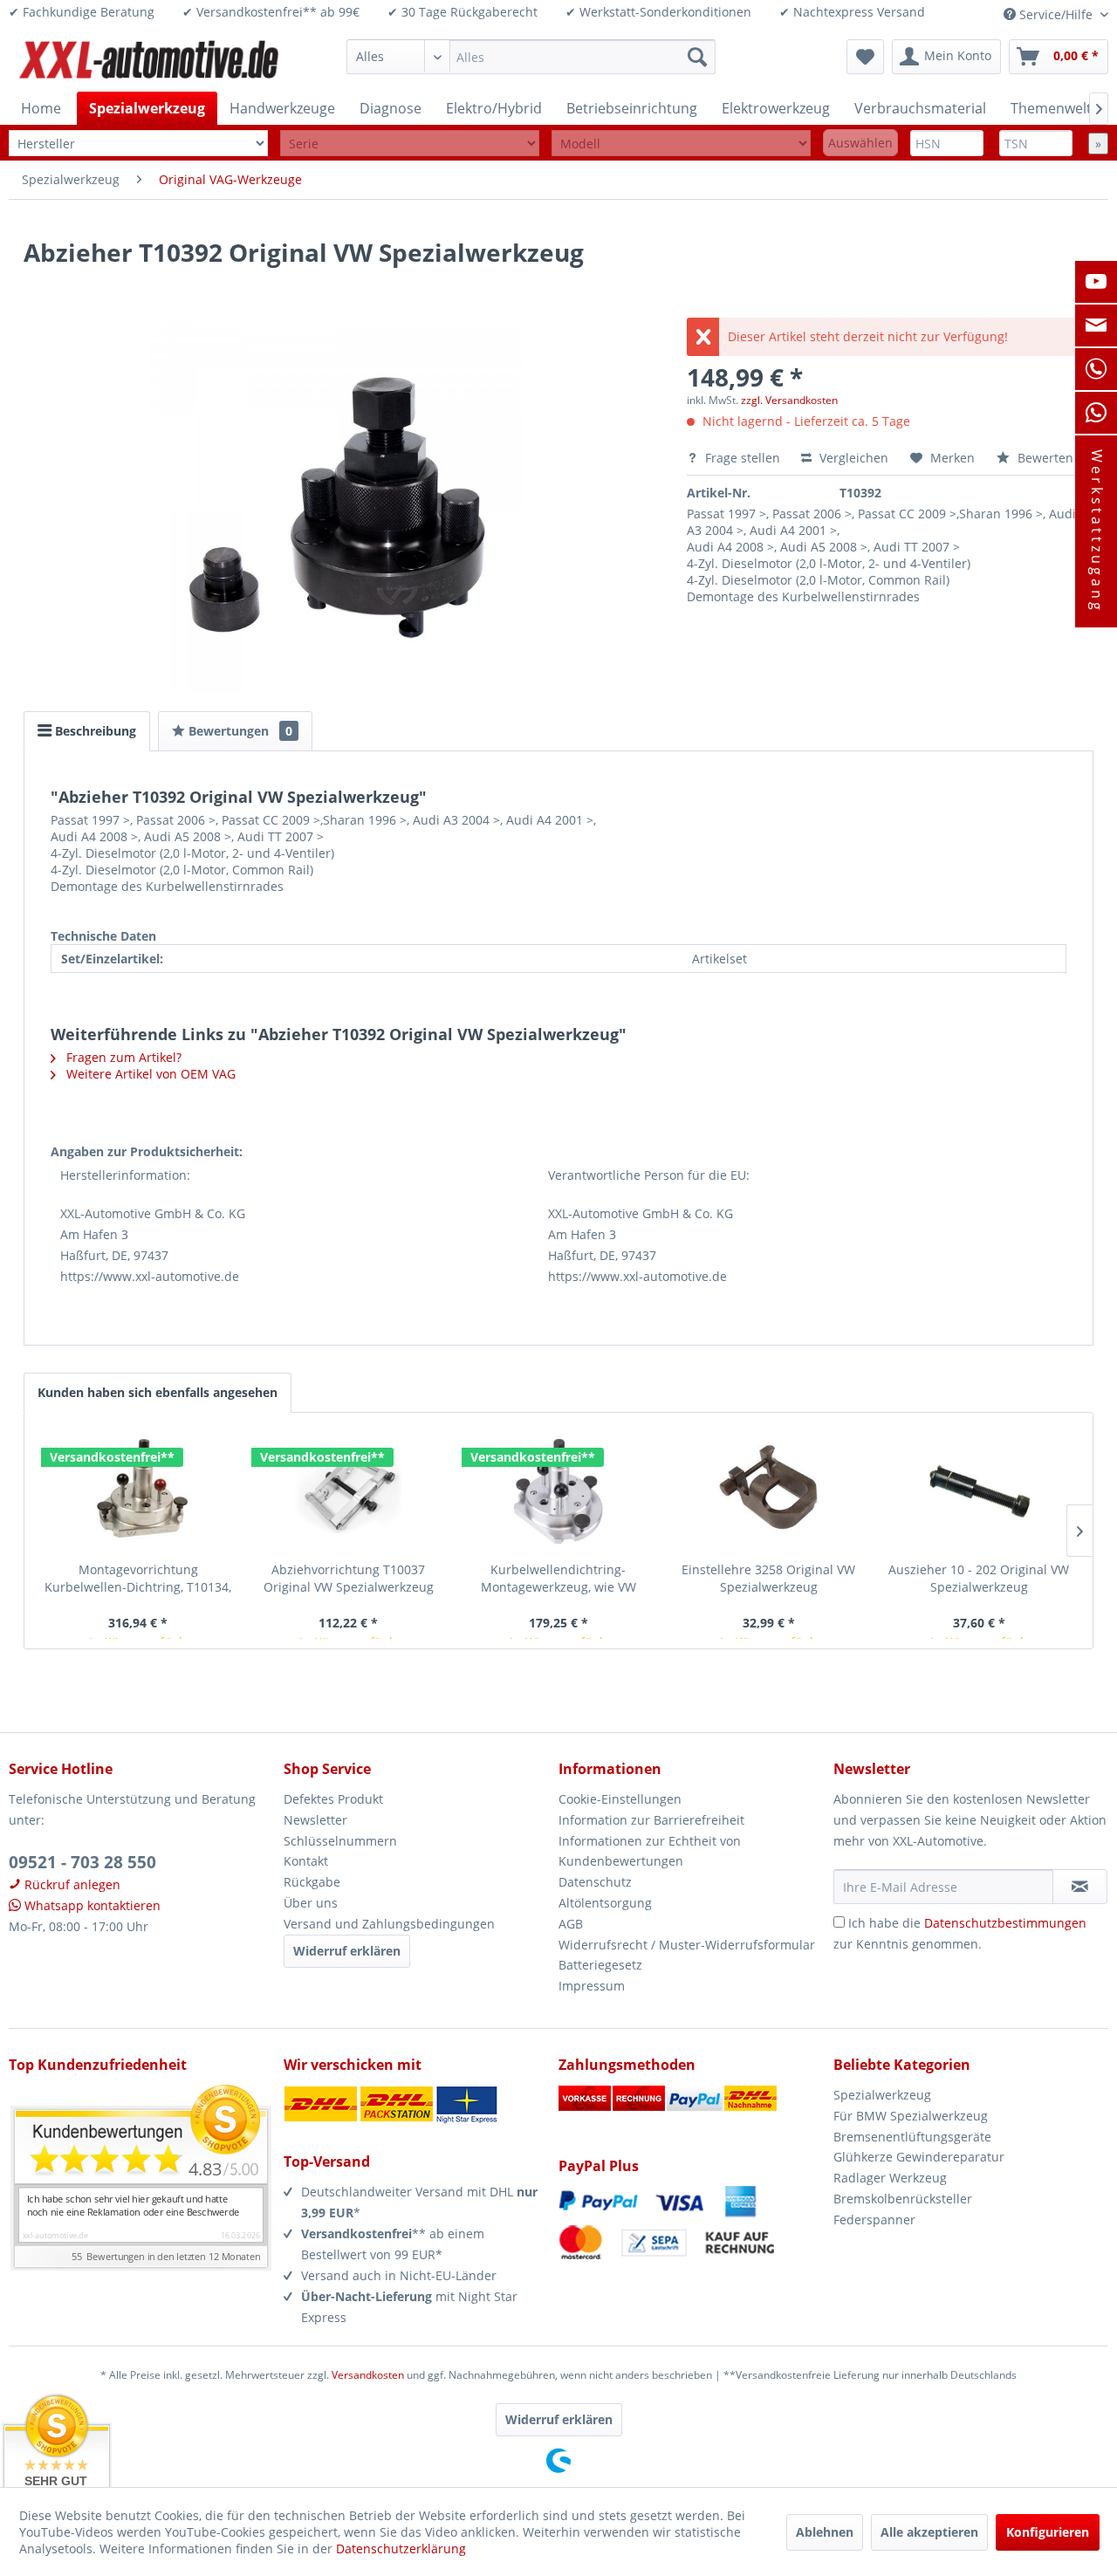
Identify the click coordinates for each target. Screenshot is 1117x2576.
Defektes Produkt (333, 1799)
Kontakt (306, 1861)
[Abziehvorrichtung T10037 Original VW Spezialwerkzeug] (349, 1491)
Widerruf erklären (347, 1951)
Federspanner (874, 2220)
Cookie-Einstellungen (620, 1799)
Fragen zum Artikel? (122, 1057)
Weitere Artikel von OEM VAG (149, 1074)
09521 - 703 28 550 (82, 1862)
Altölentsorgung (605, 1903)
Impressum (592, 1986)
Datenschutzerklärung (401, 2549)
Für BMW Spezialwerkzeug (911, 2116)
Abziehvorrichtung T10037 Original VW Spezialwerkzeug (349, 1578)
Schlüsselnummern (340, 1841)
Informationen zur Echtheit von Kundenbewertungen (650, 1851)
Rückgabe (312, 1882)
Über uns (311, 1903)
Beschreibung (94, 731)
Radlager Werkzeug (890, 2178)
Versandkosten (368, 2375)
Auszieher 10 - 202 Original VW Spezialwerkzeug (979, 1578)
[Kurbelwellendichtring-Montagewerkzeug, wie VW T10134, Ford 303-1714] (559, 1491)
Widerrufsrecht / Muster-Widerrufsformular (687, 1945)
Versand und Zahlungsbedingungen (389, 1924)
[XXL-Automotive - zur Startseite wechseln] (149, 61)
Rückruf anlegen (71, 1884)
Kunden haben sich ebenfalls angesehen (158, 1392)
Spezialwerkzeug (882, 2095)
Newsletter (315, 1820)
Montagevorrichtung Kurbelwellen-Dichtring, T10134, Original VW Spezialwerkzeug (138, 1579)
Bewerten (1044, 458)
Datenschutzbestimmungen (1005, 1923)
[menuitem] (531, 57)
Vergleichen (852, 458)
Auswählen (860, 143)
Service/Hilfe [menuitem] (1056, 14)
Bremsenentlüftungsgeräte (912, 2137)
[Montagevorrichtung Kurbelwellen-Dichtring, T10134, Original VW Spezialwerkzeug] (138, 1491)
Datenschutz (595, 1882)
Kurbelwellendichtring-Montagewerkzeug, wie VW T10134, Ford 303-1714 (558, 1579)
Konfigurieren (1048, 2532)
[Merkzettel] (865, 57)
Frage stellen (743, 458)
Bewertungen (239, 731)
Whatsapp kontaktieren (91, 1905)
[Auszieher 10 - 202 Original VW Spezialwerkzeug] (979, 1491)
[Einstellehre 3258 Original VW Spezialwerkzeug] (768, 1491)
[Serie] (410, 144)
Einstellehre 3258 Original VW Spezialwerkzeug (768, 1578)
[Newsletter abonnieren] (1080, 1887)
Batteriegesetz (600, 1965)
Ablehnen (825, 2532)
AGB (571, 1924)
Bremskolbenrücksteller (903, 2199)
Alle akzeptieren (929, 2532)
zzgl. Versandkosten (789, 400)
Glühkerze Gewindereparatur (919, 2157)
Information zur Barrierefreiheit (651, 1820)
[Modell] (681, 144)
